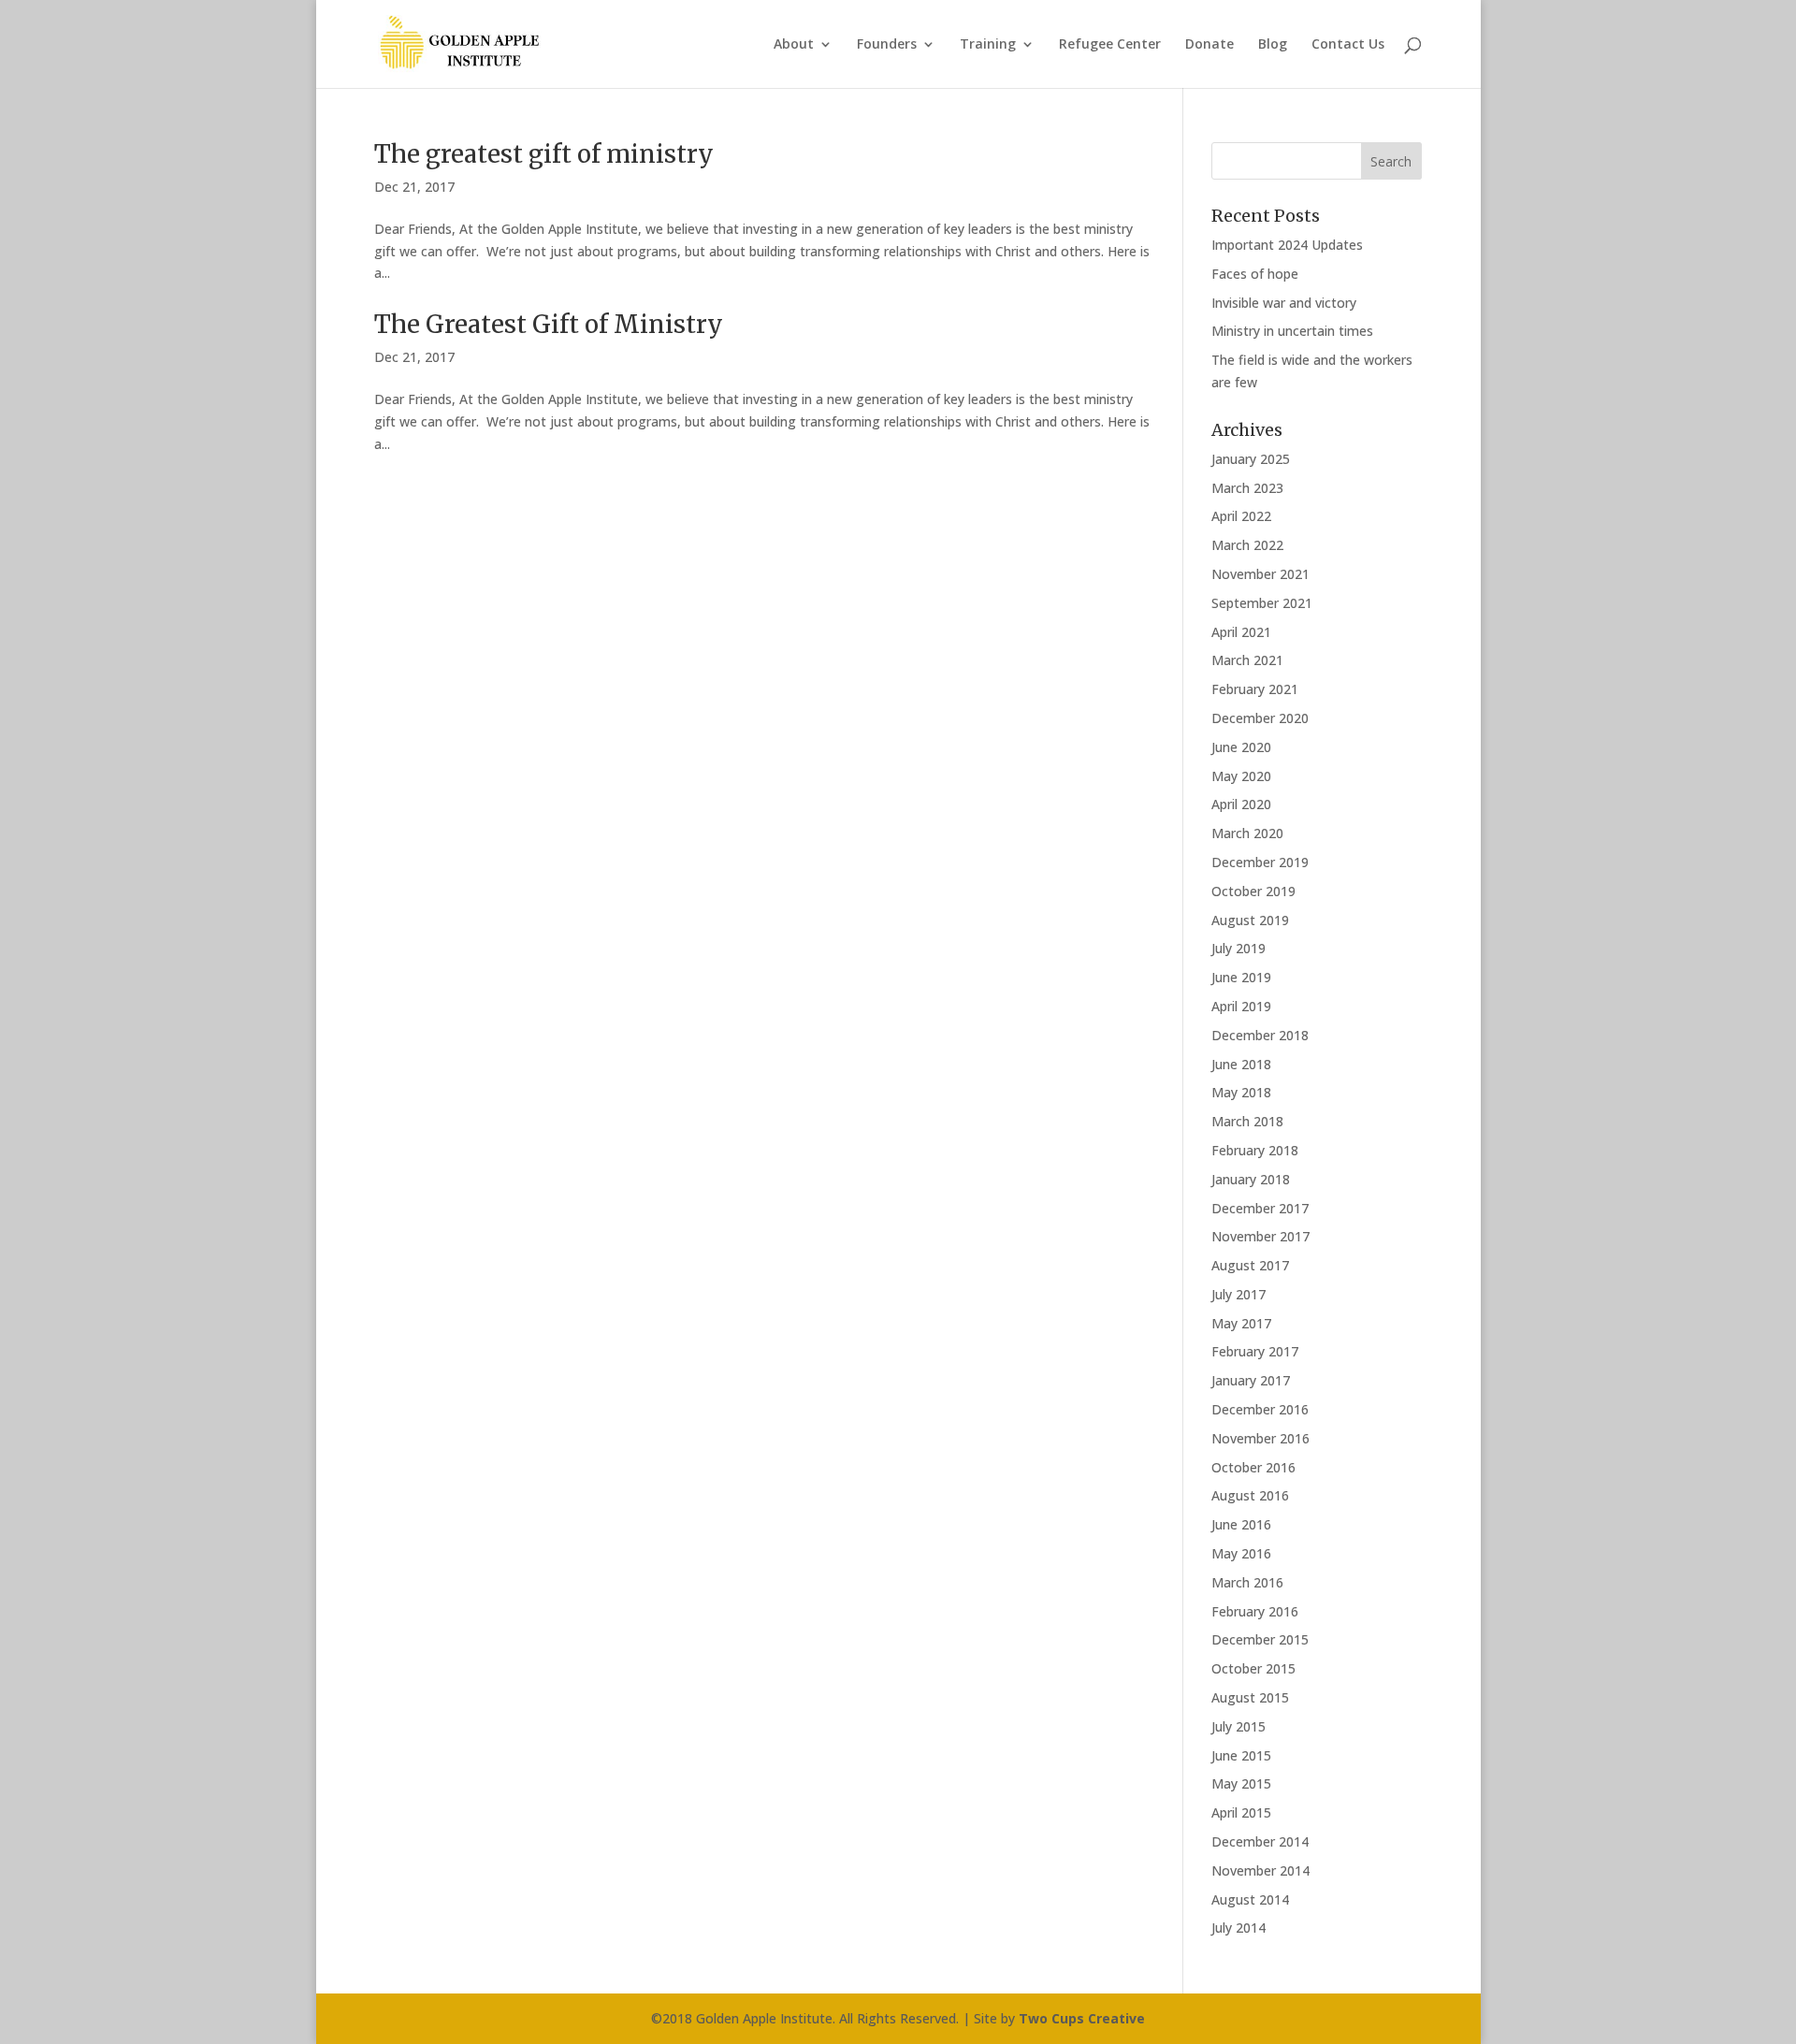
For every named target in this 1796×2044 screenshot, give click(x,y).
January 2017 (1251, 1380)
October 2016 (1253, 1467)
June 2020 (1241, 747)
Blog (1273, 45)
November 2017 (1260, 1236)
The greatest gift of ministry (544, 154)
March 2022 (1247, 545)
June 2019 (1241, 977)
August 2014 (1250, 1899)
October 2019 (1253, 891)
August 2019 (1250, 920)
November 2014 (1260, 1870)
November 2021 (1260, 574)
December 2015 (1260, 1639)
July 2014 (1238, 1928)
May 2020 (1241, 776)
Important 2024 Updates (1287, 245)
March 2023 (1247, 488)
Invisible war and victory (1284, 303)
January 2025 (1251, 459)
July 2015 (1238, 1726)
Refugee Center (1110, 45)
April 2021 (1241, 632)
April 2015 (1241, 1812)
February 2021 (1255, 689)
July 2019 (1238, 948)
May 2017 (1241, 1323)
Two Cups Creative (1082, 2018)
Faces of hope (1255, 274)
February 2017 (1255, 1351)
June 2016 (1241, 1524)
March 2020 (1247, 833)
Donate (1209, 45)
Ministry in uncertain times (1292, 331)
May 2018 (1241, 1092)
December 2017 (1260, 1208)
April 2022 (1241, 516)
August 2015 (1250, 1697)
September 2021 (1262, 603)
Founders (887, 45)
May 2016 (1241, 1553)
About (794, 45)
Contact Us (1348, 45)
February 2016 (1255, 1611)
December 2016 (1260, 1409)
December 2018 (1260, 1035)
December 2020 (1260, 718)
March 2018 (1247, 1121)
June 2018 (1241, 1064)
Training (988, 45)
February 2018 (1255, 1150)
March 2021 (1247, 660)
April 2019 (1241, 1006)
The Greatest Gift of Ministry (549, 324)
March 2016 (1247, 1582)
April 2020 (1241, 804)
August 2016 (1250, 1495)
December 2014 (1260, 1841)
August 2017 (1250, 1265)
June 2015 (1241, 1755)
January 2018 (1251, 1179)
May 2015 (1241, 1783)
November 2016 (1260, 1438)
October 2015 (1253, 1668)
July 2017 (1238, 1294)
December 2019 (1260, 862)
